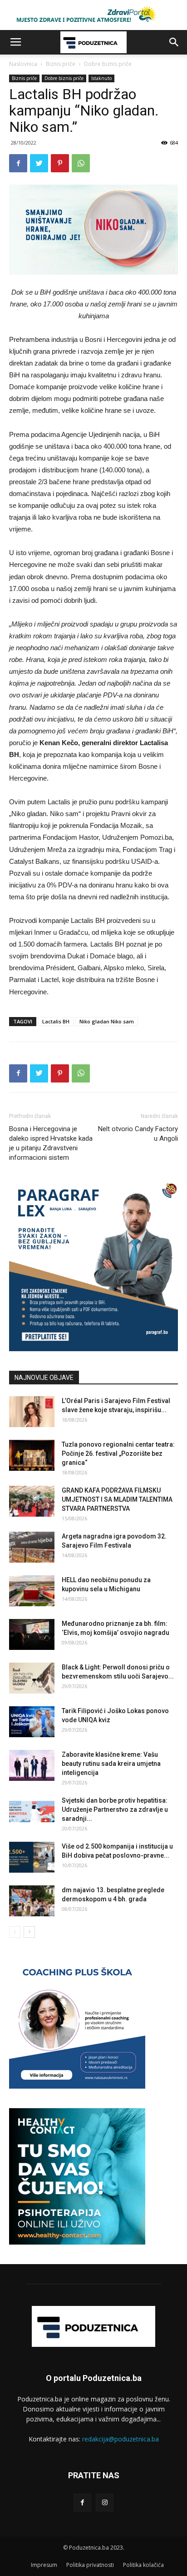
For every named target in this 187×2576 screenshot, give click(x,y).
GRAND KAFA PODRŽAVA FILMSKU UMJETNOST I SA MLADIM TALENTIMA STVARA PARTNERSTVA (117, 1499)
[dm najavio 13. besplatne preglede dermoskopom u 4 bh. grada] (32, 1901)
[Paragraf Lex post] (93, 1349)
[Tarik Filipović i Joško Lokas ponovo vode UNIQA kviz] (32, 1722)
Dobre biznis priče (108, 64)
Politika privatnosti (90, 2565)
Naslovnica (23, 64)
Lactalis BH (56, 1021)
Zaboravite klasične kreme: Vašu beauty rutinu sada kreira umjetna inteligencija (111, 1764)
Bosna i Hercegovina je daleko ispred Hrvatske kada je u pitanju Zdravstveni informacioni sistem (51, 1143)
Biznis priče (61, 64)
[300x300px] (77, 2242)
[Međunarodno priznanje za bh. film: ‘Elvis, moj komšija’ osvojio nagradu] (32, 1635)
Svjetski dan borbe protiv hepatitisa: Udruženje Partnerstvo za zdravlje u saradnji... (115, 1809)
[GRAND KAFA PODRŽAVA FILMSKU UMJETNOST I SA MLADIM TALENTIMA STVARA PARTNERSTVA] (32, 1501)
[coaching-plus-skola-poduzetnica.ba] (77, 2086)
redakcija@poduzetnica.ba (121, 2439)
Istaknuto (101, 78)
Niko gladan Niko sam (107, 1021)
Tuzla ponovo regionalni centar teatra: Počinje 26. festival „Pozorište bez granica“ (118, 1453)
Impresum (44, 2565)
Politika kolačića (143, 2565)
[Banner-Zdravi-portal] (93, 15)
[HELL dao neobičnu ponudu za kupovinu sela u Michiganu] (32, 1591)
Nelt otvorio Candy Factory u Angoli (138, 1134)
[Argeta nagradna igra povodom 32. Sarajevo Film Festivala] (32, 1547)
